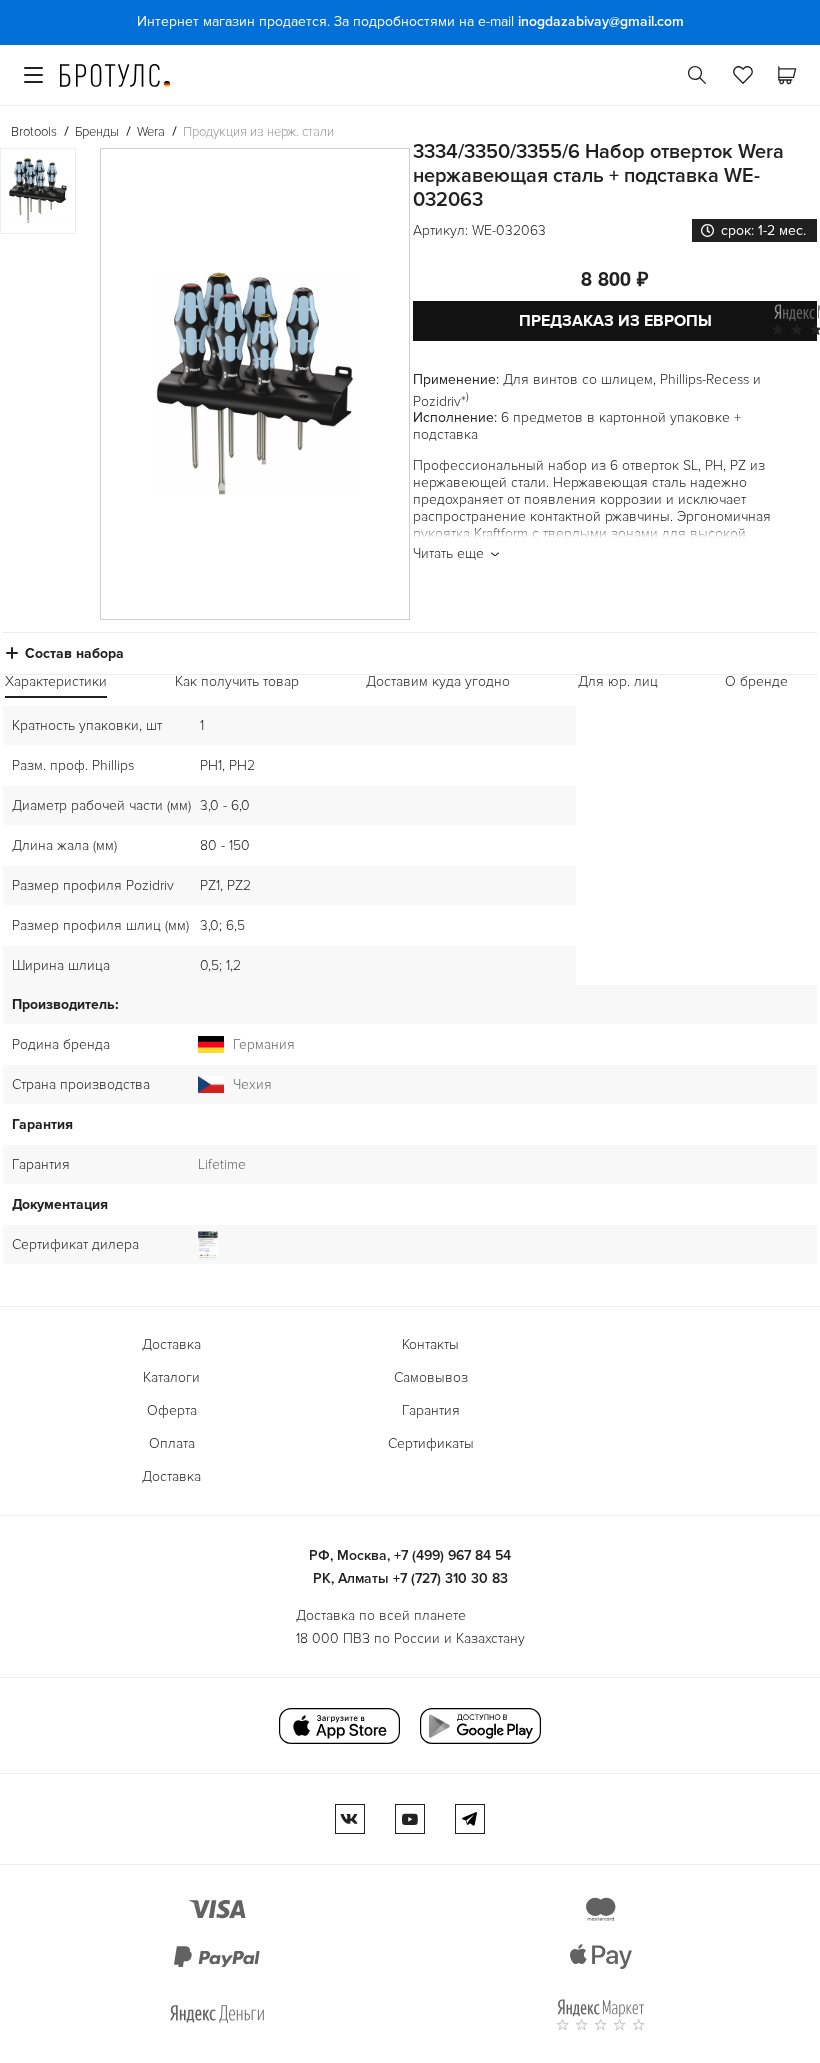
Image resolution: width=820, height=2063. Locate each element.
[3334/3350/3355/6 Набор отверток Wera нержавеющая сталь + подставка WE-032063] (255, 384)
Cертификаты (431, 1443)
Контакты (430, 1344)
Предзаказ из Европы (615, 321)
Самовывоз (431, 1377)
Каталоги (171, 1377)
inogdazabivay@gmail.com (601, 21)
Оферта (172, 1410)
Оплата (172, 1443)
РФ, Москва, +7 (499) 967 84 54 (410, 1555)
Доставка (171, 1344)
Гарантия (431, 1410)
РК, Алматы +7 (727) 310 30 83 (410, 1578)
